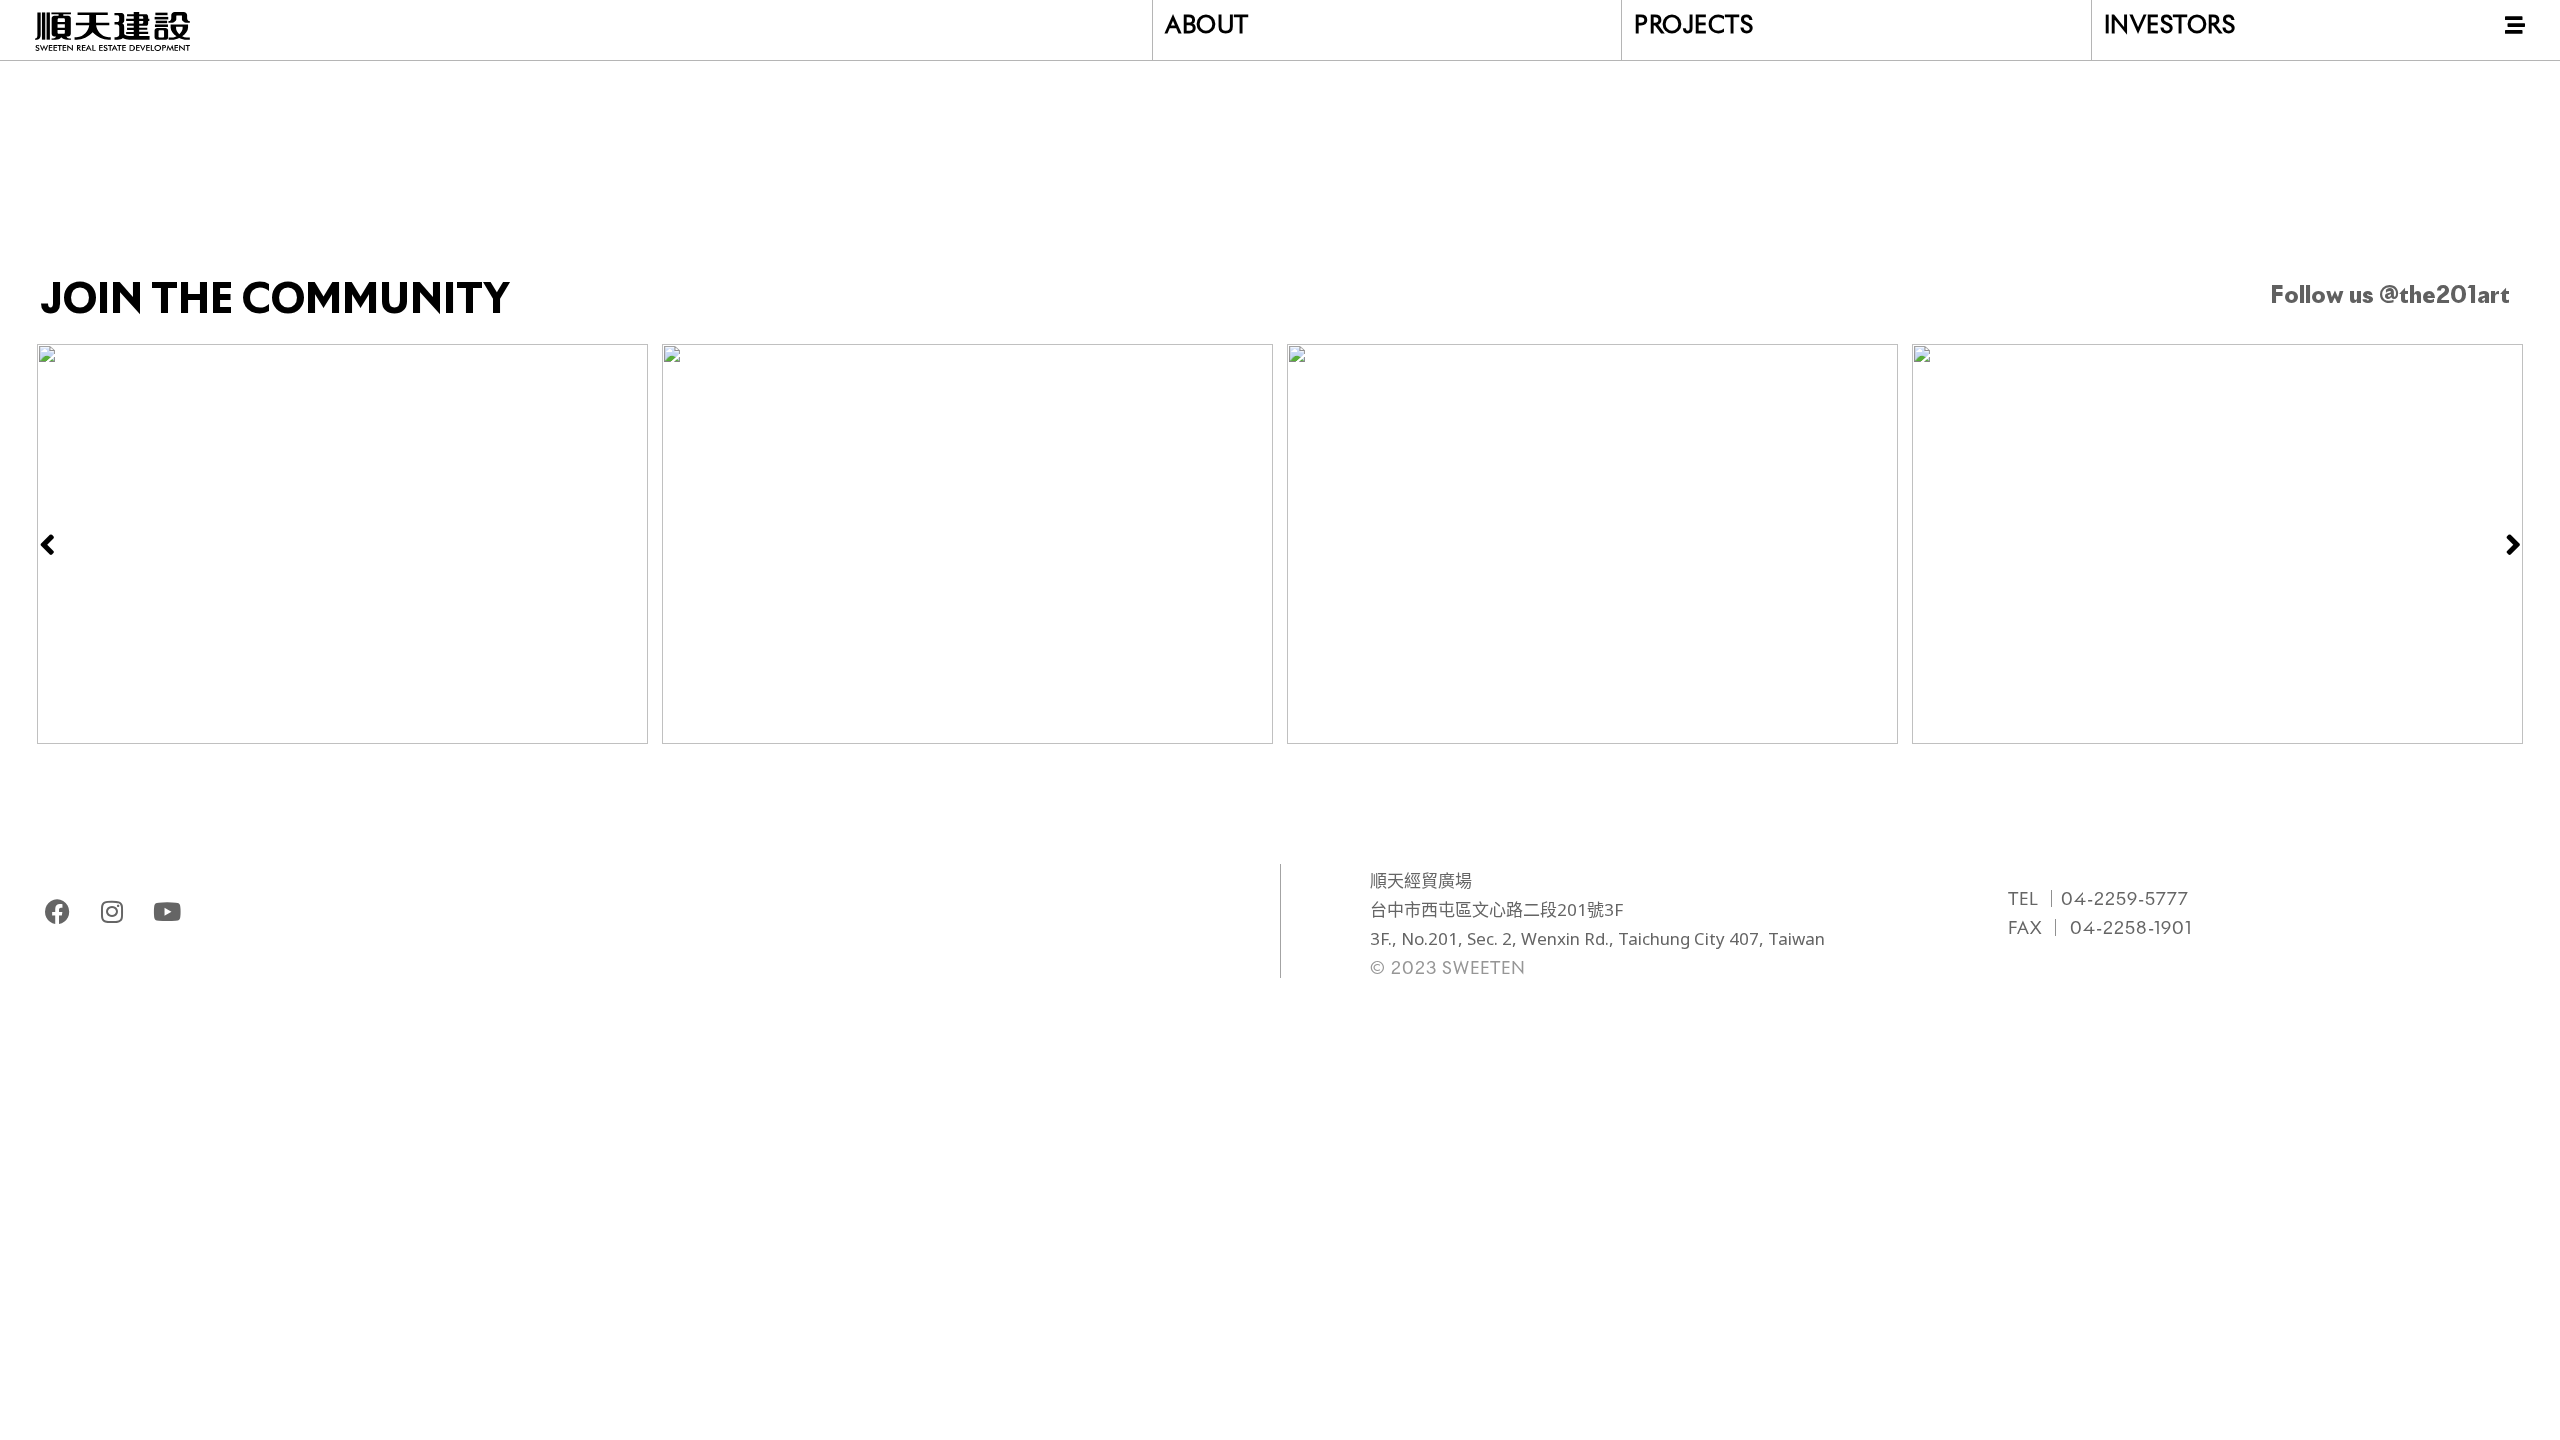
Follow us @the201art (2390, 296)
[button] (47, 544)
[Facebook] (57, 911)
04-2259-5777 (2125, 900)
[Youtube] (167, 911)
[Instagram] (112, 911)
